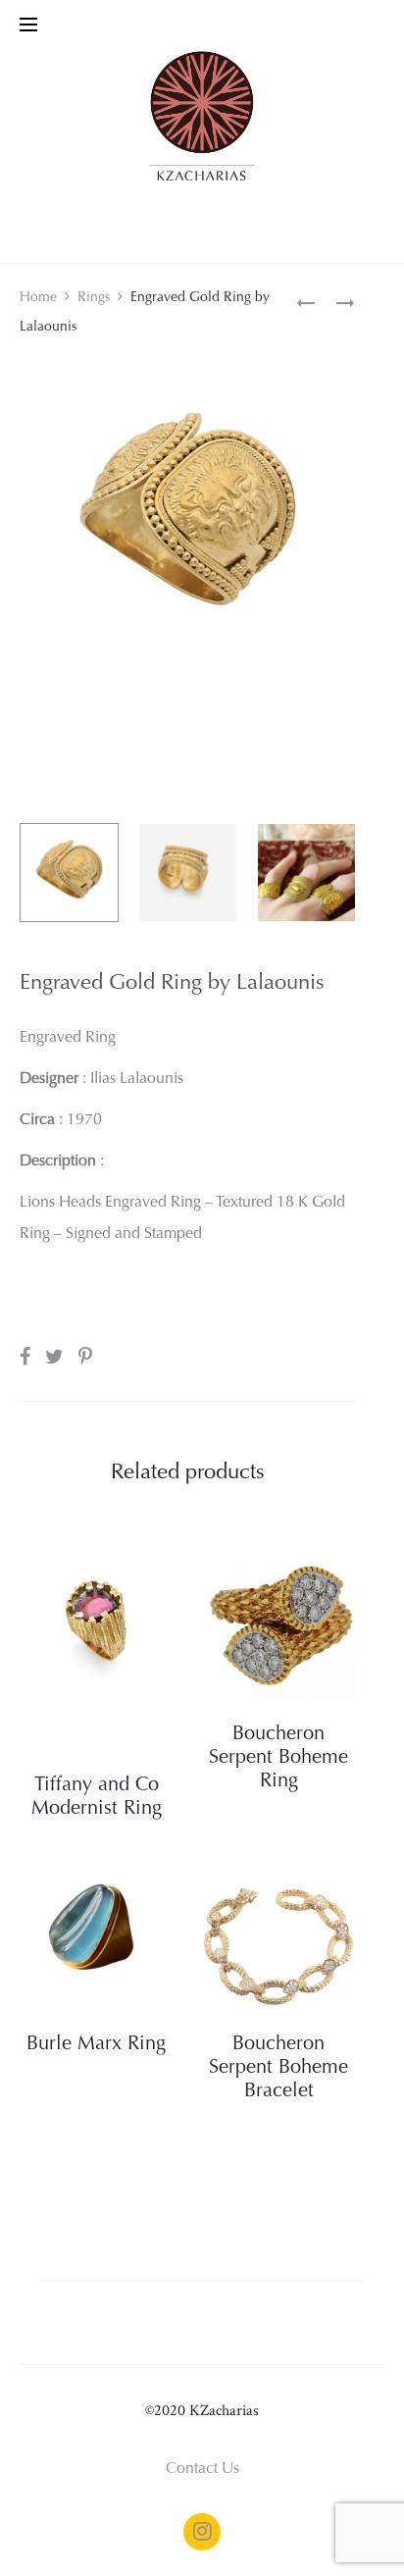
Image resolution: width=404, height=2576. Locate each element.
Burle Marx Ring (96, 2044)
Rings (94, 298)
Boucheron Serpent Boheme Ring (278, 1758)
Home (38, 298)
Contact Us (202, 2469)
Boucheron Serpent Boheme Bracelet (278, 2068)
